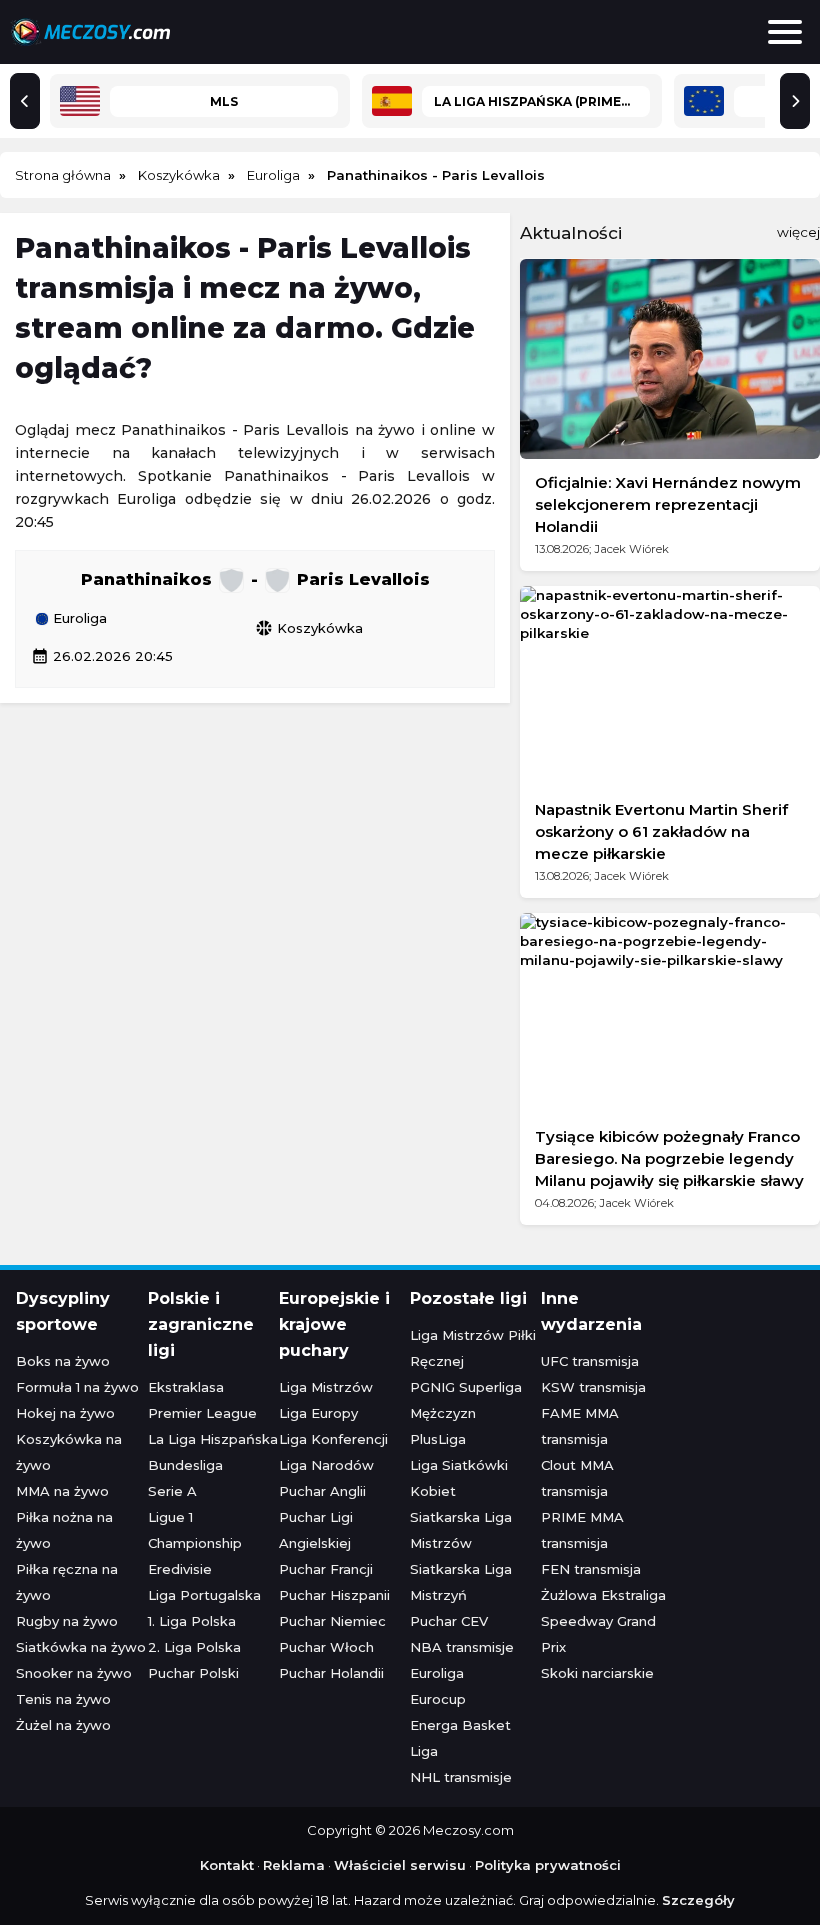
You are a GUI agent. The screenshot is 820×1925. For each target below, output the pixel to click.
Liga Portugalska (204, 1595)
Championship (195, 1543)
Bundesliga (185, 1465)
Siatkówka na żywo (81, 1647)
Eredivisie (180, 1569)
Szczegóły (698, 1900)
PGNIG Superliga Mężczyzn (466, 1400)
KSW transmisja (593, 1387)
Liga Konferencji (333, 1439)
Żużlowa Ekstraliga (603, 1595)
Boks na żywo (63, 1361)
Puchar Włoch (326, 1647)
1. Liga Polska (192, 1621)
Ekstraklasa (186, 1387)
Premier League (202, 1413)
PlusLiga (438, 1439)
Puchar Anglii (322, 1491)
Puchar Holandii (331, 1673)
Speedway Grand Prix (598, 1634)
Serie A (172, 1491)
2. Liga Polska (194, 1647)
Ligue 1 (170, 1517)
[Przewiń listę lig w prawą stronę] (795, 101)
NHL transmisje (461, 1777)
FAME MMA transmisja (580, 1426)
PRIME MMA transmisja (582, 1530)
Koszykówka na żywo (69, 1452)
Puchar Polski (193, 1673)
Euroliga (78, 619)
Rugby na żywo (67, 1621)
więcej (798, 232)
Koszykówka (309, 628)
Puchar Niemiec (332, 1621)
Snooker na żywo (74, 1673)
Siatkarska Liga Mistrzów (461, 1530)
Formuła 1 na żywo (77, 1387)
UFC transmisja (590, 1361)
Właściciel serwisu (400, 1865)
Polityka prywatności (548, 1865)
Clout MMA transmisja (577, 1478)
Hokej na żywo (65, 1413)
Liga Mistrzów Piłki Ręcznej (473, 1348)
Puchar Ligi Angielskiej (316, 1530)
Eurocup (438, 1699)
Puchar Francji (326, 1569)
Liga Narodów (326, 1465)
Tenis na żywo (63, 1699)
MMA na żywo (62, 1491)
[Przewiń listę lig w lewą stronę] (25, 101)
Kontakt (227, 1865)
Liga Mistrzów (326, 1387)
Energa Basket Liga (460, 1738)
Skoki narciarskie (597, 1673)
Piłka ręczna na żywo (67, 1582)
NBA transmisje (462, 1647)
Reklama (294, 1865)
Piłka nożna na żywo (64, 1530)
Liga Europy (318, 1413)
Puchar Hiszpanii (334, 1595)
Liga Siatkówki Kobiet (459, 1478)
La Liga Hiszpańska (213, 1439)
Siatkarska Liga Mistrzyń (461, 1582)
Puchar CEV (449, 1621)
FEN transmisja (591, 1569)
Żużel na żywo (63, 1725)
